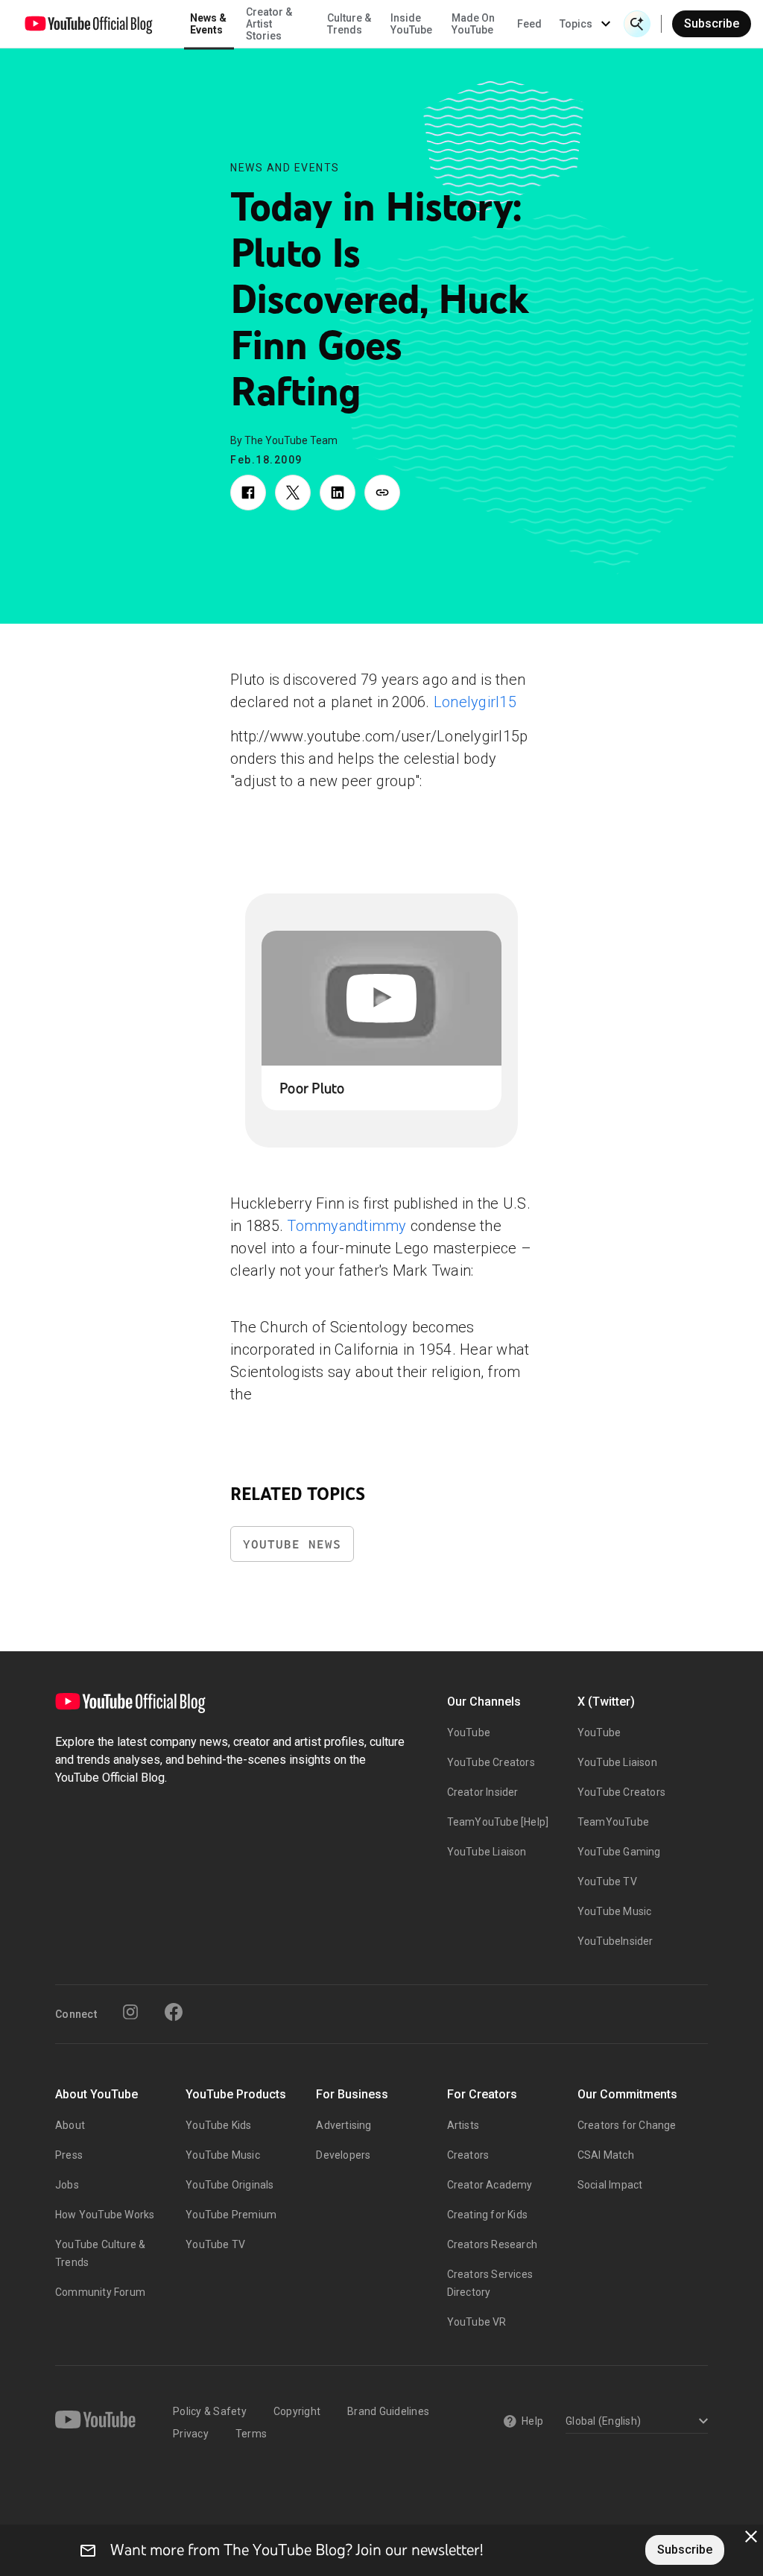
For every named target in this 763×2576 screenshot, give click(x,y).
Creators (468, 2155)
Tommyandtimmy (346, 1226)
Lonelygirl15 (475, 702)
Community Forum (100, 2292)
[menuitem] (529, 24)
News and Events (285, 168)
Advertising (343, 2125)
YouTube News (292, 1544)
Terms (251, 2434)
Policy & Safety (210, 2411)
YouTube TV (607, 1882)
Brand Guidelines (388, 2411)
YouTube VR (477, 2322)
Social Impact (610, 2185)
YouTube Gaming (619, 1852)
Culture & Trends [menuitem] (349, 24)
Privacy (191, 2434)
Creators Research (492, 2244)
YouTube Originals (229, 2185)
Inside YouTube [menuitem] (411, 24)
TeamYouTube (613, 1822)
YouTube (469, 1732)
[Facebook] (174, 2012)
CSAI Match (606, 2155)
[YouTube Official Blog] (89, 24)
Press (69, 2155)
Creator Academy (490, 2185)
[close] (751, 2537)
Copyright (297, 2411)
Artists (463, 2125)
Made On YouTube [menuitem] (473, 24)
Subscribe (712, 23)
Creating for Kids (487, 2215)
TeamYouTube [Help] (498, 1822)
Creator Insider (483, 1792)
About (70, 2125)
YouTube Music (615, 1911)
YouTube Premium (231, 2215)
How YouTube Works (105, 2215)
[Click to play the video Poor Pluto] (381, 998)
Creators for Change (627, 2125)
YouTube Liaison (487, 1852)
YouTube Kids (218, 2125)
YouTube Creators (491, 1762)
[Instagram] (130, 2012)
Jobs (67, 2185)
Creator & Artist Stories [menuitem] (269, 24)
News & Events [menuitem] (208, 24)
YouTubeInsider (615, 1941)
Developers (343, 2155)
